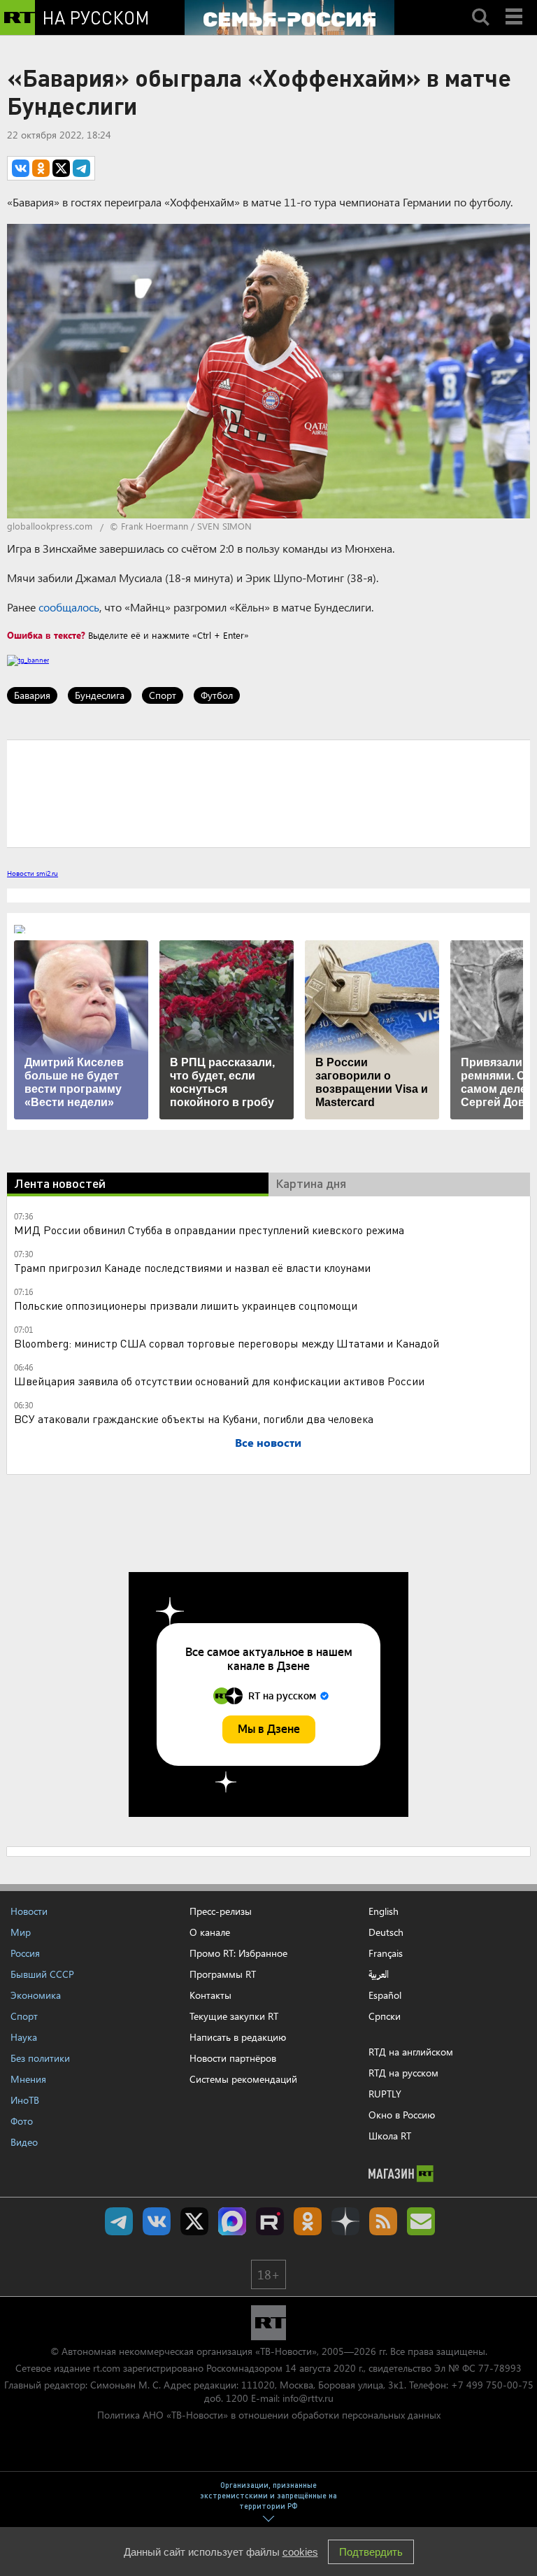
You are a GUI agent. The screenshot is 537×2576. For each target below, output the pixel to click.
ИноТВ (25, 2100)
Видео (24, 2142)
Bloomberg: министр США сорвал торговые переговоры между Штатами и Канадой (227, 1343)
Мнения (28, 2079)
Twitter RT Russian (194, 2221)
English (384, 1911)
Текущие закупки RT (234, 2016)
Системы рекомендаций (243, 2079)
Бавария (32, 695)
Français (386, 1953)
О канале (210, 1932)
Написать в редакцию (238, 2037)
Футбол (217, 695)
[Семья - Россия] (289, 17)
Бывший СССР (42, 1974)
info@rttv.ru (308, 2398)
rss (383, 2221)
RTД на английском (411, 2052)
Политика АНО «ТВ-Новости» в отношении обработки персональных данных (269, 2415)
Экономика (36, 1995)
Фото (22, 2121)
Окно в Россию (402, 2115)
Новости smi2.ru (33, 873)
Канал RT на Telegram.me (119, 2221)
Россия (25, 1953)
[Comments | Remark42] (268, 793)
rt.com (107, 2368)
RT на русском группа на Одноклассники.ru (308, 2221)
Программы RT (223, 1974)
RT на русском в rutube (270, 2221)
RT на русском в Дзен (345, 2221)
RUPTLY (385, 2094)
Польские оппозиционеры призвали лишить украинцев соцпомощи (186, 1305)
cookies (300, 2552)
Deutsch (386, 1932)
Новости (29, 1911)
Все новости (268, 1442)
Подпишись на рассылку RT (421, 2221)
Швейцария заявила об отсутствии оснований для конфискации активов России (219, 1381)
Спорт (163, 695)
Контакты (210, 1995)
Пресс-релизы (221, 1911)
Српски (385, 2016)
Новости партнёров (233, 2058)
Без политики (40, 2058)
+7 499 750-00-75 (492, 2385)
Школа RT (390, 2136)
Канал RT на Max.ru (232, 2221)
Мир (21, 1932)
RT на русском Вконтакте (157, 2221)
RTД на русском (403, 2073)
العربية (379, 1974)
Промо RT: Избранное (238, 1953)
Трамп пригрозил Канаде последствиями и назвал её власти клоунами (192, 1267)
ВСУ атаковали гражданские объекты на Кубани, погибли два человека (194, 1418)
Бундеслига (100, 695)
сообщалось (69, 607)
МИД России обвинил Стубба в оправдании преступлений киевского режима (209, 1230)
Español (385, 1995)
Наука (24, 2037)
